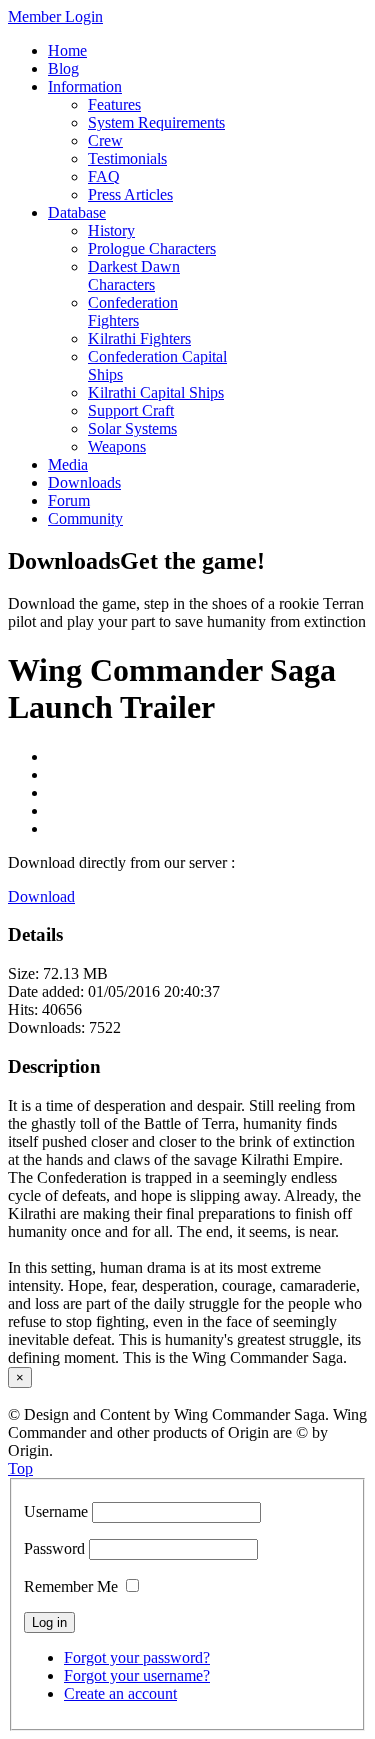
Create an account (120, 1693)
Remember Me (71, 1586)
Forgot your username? (137, 1675)
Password (54, 1548)
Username (56, 1511)
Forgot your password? (137, 1657)
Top (20, 1468)
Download (41, 896)
